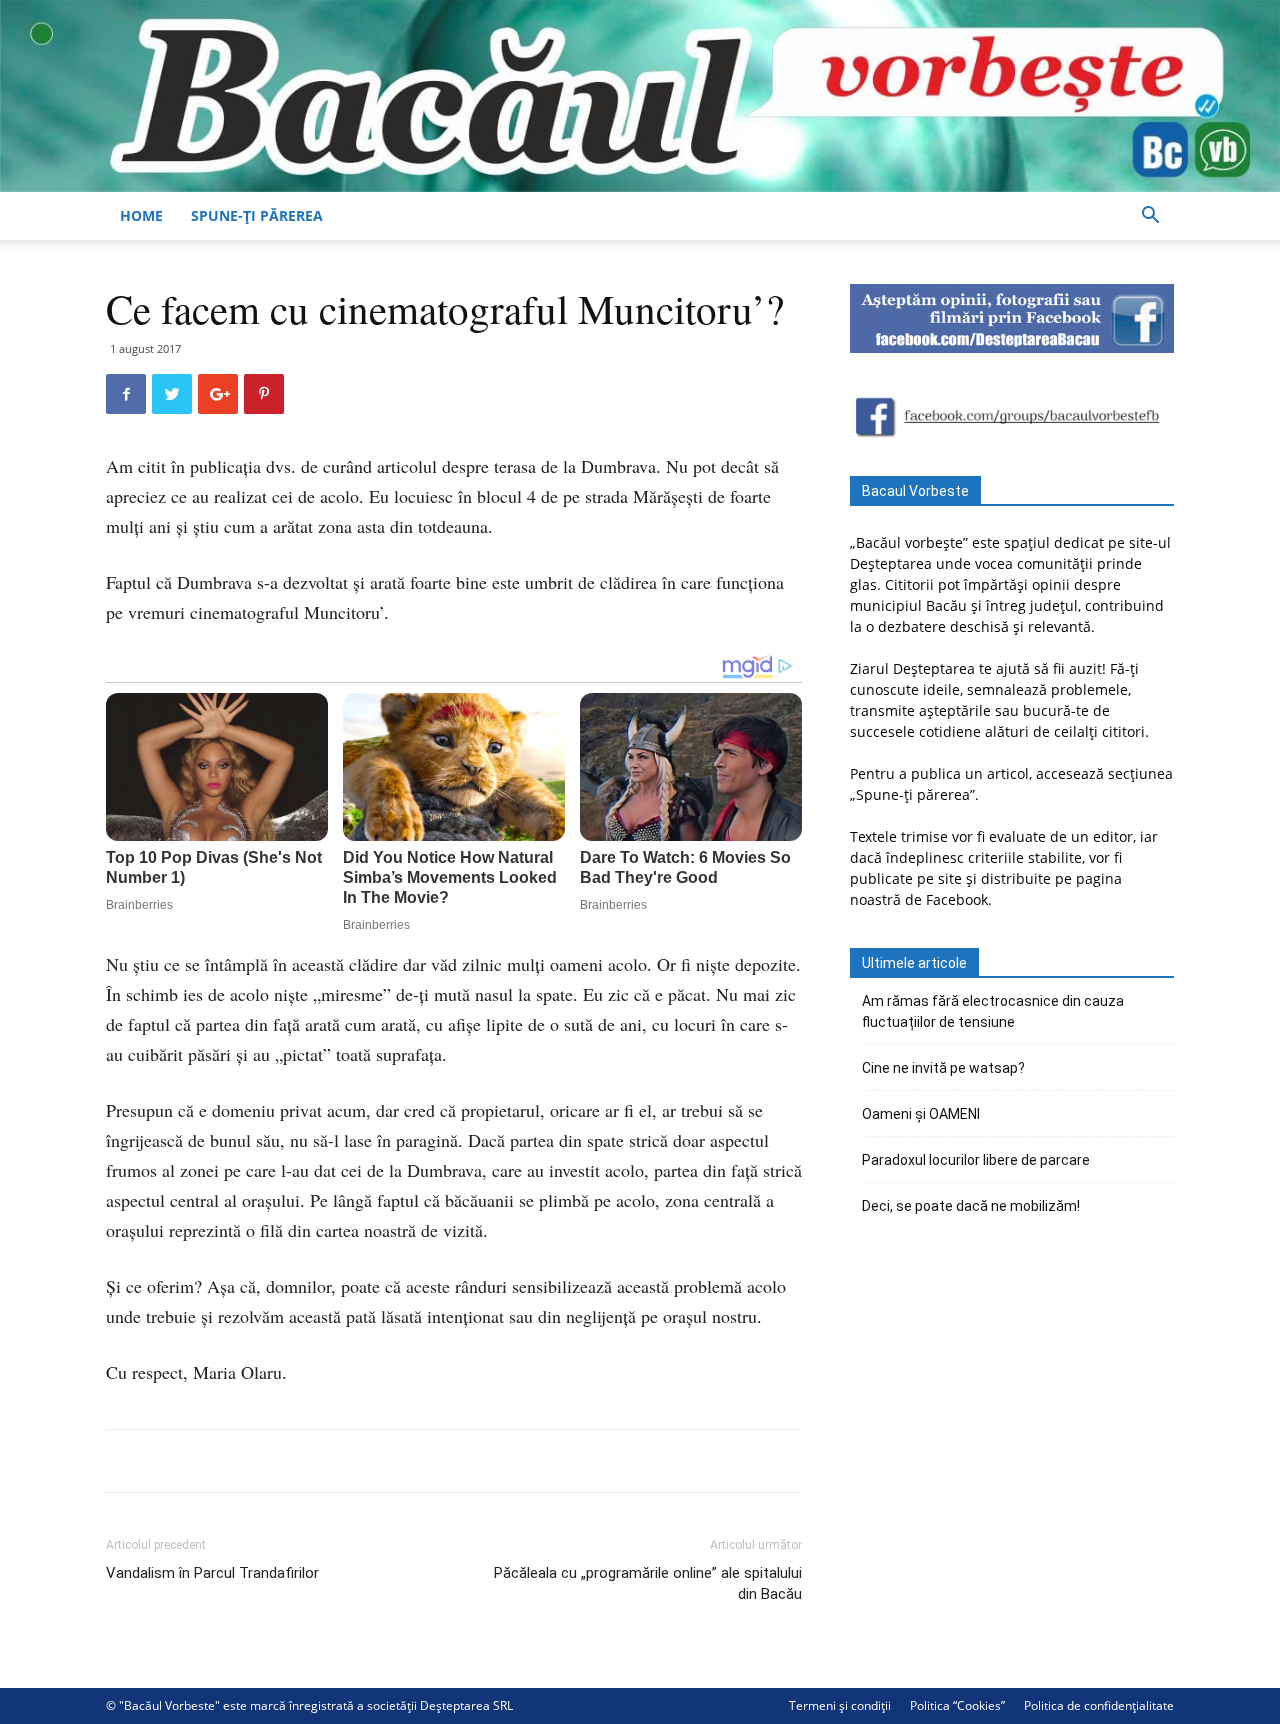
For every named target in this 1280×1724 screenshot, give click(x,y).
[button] (1150, 217)
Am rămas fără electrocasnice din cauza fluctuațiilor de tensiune (993, 1011)
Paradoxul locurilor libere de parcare (976, 1160)
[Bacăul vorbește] (640, 96)
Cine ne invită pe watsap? (943, 1068)
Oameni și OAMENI (921, 1114)
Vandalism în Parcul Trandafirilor (212, 1573)
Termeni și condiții (840, 1705)
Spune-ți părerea (257, 215)
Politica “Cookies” (957, 1705)
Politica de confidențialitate (1099, 1705)
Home (141, 215)
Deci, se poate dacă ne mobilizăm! (971, 1206)
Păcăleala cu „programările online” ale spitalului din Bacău (648, 1583)
